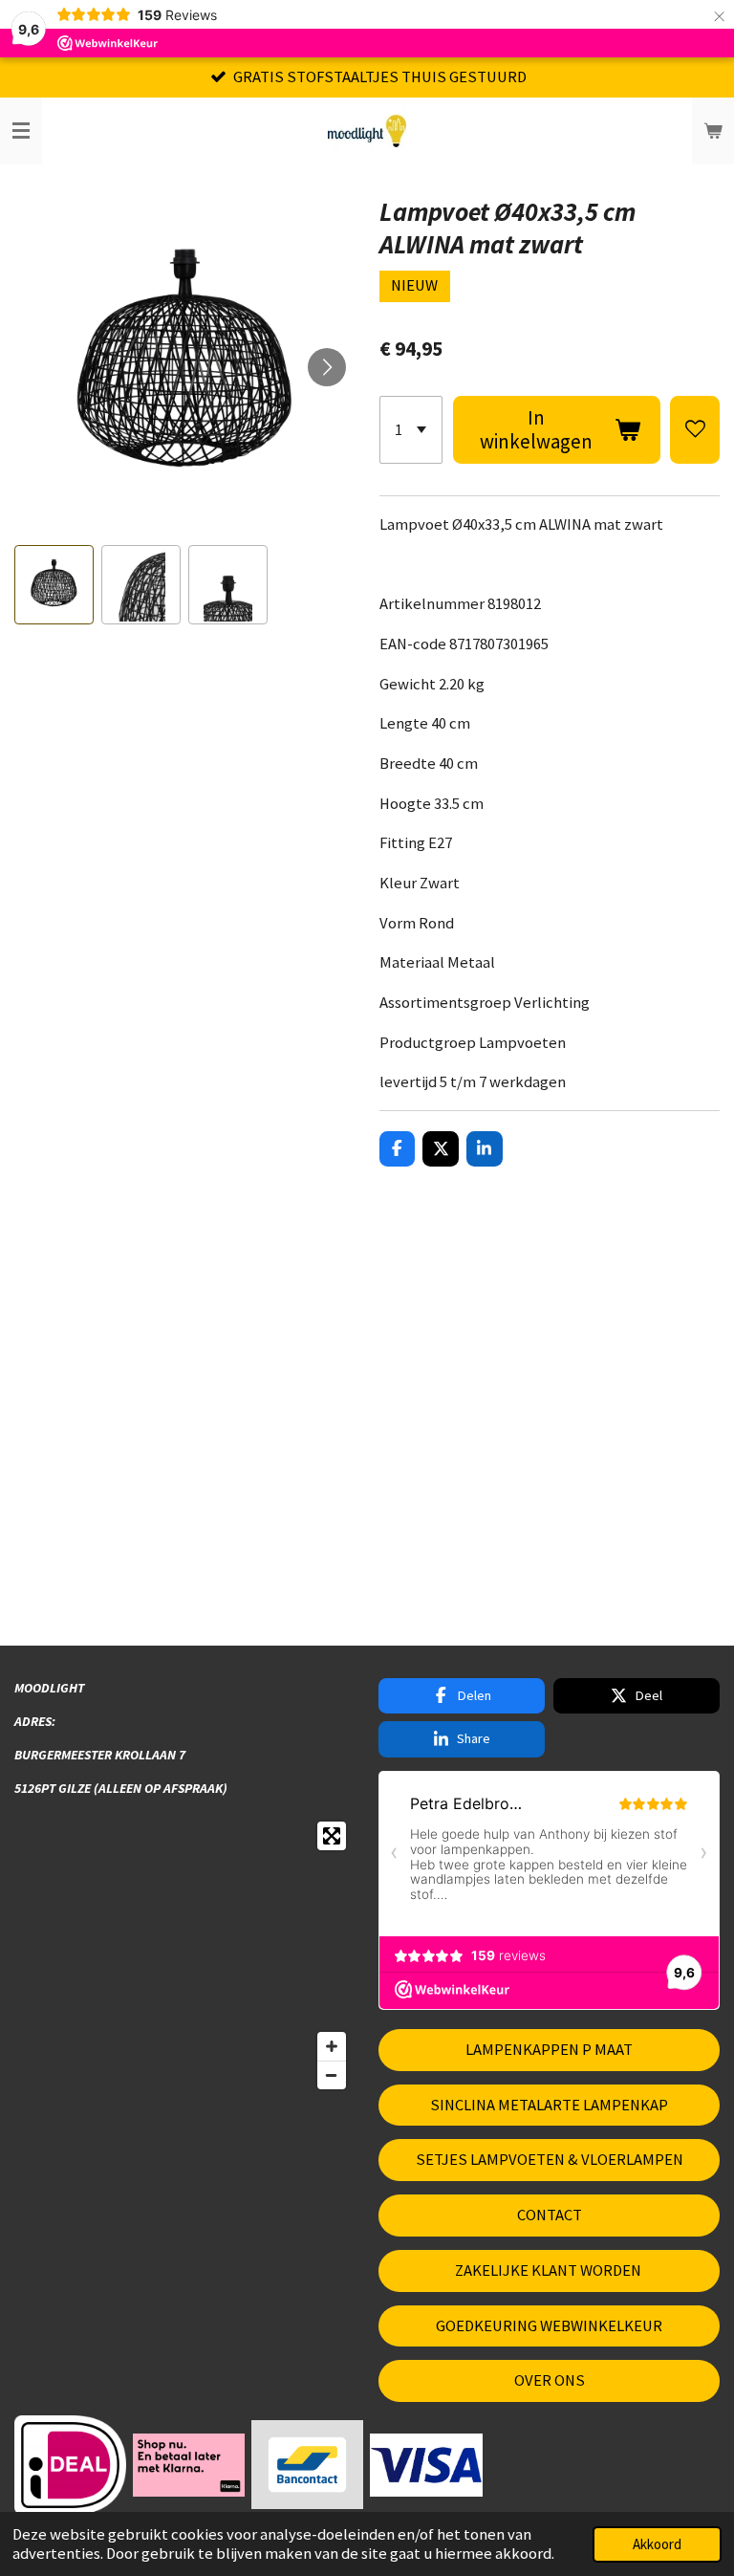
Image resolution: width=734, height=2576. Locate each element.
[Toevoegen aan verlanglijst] (695, 430)
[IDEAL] (71, 2465)
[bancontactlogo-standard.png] (308, 2465)
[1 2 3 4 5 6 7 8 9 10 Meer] (411, 430)
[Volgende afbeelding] (327, 367)
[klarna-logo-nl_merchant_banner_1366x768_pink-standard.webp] (189, 2465)
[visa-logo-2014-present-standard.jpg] (426, 2465)
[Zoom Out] (332, 2075)
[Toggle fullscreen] (332, 1836)
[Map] (185, 1955)
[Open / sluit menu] (21, 131)
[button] (54, 585)
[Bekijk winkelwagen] (713, 131)
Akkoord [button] (657, 2544)
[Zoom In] (332, 2046)
